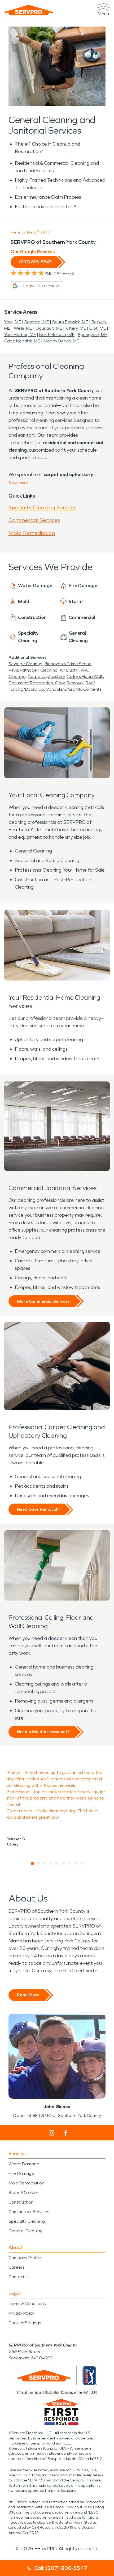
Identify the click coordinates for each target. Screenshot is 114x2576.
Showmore (18, 483)
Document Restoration (31, 683)
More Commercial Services (43, 1301)
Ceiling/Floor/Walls (85, 676)
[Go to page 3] (45, 1863)
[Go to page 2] (39, 1863)
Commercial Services (34, 520)
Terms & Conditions (27, 2304)
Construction (21, 2202)
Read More (28, 1995)
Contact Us (19, 2277)
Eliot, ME (98, 328)
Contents (92, 689)
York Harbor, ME (20, 335)
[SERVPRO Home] (29, 10)
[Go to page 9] (82, 1863)
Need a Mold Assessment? (43, 1732)
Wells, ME (23, 328)
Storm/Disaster (23, 2193)
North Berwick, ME (57, 335)
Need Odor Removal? (38, 1509)
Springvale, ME (93, 335)
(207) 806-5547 (35, 262)
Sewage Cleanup (25, 664)
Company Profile (25, 2258)
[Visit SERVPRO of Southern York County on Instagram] (51, 2133)
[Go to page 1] (33, 1863)
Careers (16, 2267)
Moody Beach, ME (61, 341)
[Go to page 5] (57, 1863)
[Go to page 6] (63, 1863)
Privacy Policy (21, 2313)
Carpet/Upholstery (46, 676)
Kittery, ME (76, 328)
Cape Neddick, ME (22, 341)
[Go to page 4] (51, 1863)
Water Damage (24, 2164)
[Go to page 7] (69, 1863)
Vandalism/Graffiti (64, 689)
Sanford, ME (37, 322)
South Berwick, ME (70, 322)
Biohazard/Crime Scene (68, 664)
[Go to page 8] (75, 1863)
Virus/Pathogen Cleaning (33, 670)
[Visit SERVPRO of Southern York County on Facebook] (66, 2133)
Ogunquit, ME (49, 328)
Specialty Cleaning (27, 2221)
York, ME (13, 322)
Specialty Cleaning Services (43, 507)
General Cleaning (26, 2231)
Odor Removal (69, 683)
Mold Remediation (32, 533)
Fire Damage (21, 2173)
